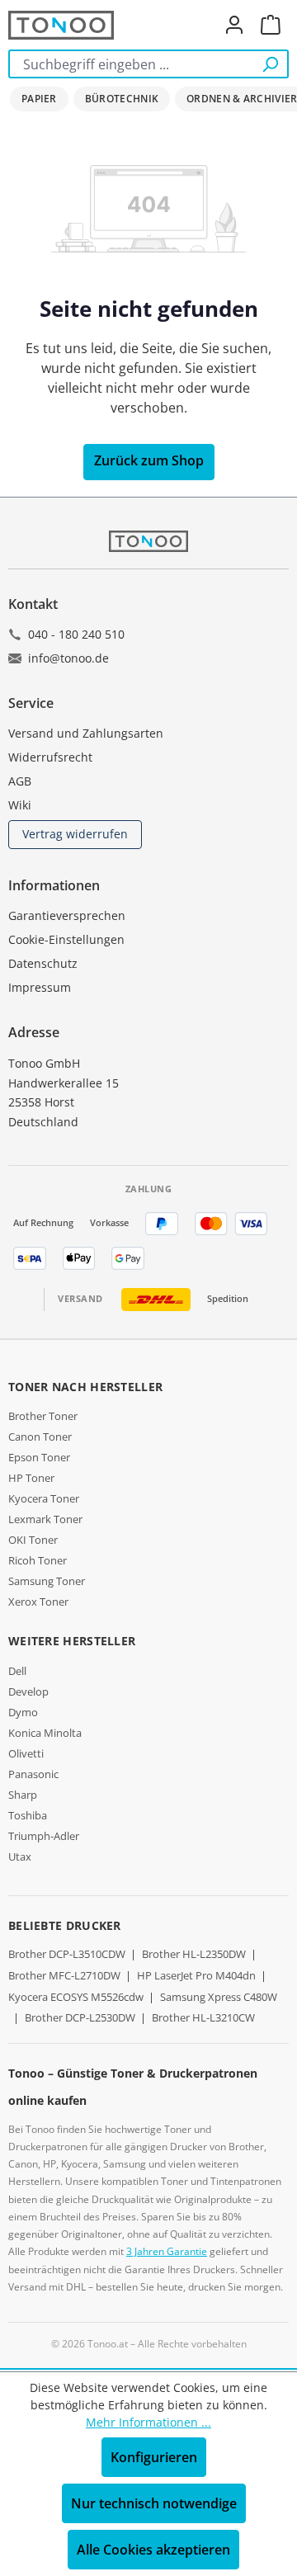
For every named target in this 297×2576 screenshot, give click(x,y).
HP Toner (31, 1478)
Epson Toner (39, 1457)
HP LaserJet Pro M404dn (196, 1975)
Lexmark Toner (45, 1519)
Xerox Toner (38, 1602)
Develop (28, 1691)
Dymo (23, 1712)
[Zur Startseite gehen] (61, 25)
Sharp (23, 1795)
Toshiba (28, 1815)
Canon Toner (40, 1437)
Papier (39, 99)
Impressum (40, 987)
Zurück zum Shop (149, 460)
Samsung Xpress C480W (219, 1997)
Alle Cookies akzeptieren (153, 2550)
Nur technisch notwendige (154, 2503)
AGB (20, 781)
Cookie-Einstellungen (66, 939)
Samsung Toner (47, 1581)
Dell (17, 1671)
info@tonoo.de (68, 658)
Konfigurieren (154, 2457)
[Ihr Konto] (234, 25)
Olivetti (26, 1753)
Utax (20, 1857)
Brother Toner (43, 1416)
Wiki (20, 805)
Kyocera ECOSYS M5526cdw (76, 1997)
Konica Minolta (45, 1733)
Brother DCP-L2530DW (80, 2017)
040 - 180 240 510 (76, 634)
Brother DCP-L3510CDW (67, 1954)
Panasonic (33, 1774)
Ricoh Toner (38, 1560)
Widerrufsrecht (50, 757)
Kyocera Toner (44, 1498)
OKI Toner (33, 1540)
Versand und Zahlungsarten (86, 733)
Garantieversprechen (67, 915)
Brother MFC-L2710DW (64, 1975)
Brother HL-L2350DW (194, 1954)
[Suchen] (270, 64)
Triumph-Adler (44, 1836)
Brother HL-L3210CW (203, 2017)
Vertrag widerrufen (75, 834)
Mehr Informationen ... (148, 2422)
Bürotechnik (122, 99)
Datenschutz (43, 963)
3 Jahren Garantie (167, 2251)
